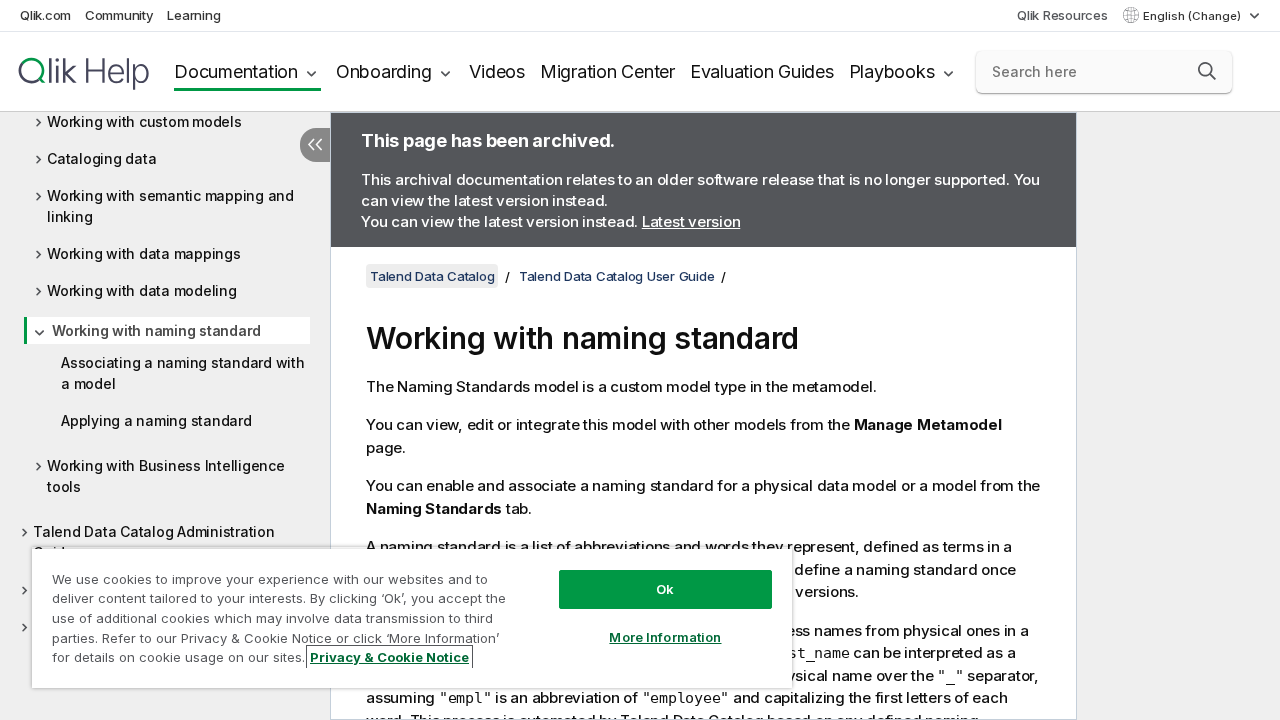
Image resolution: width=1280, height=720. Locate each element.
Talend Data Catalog (432, 276)
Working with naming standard (156, 330)
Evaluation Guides (762, 71)
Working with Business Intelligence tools (166, 476)
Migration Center (607, 71)
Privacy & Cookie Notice (389, 657)
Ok (665, 589)
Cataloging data (101, 158)
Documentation (236, 71)
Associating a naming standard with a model (183, 373)
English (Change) (1193, 16)
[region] (412, 617)
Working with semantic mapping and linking (170, 206)
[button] (1207, 71)
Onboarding (384, 71)
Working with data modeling (142, 290)
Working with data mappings (144, 253)
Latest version (691, 221)
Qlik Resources (1062, 15)
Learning (193, 15)
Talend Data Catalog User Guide (617, 276)
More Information (665, 637)
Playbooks (892, 71)
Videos (497, 71)
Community (119, 15)
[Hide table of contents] (315, 145)
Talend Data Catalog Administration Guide (154, 542)
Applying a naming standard (156, 420)
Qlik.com (45, 15)
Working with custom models (144, 121)
